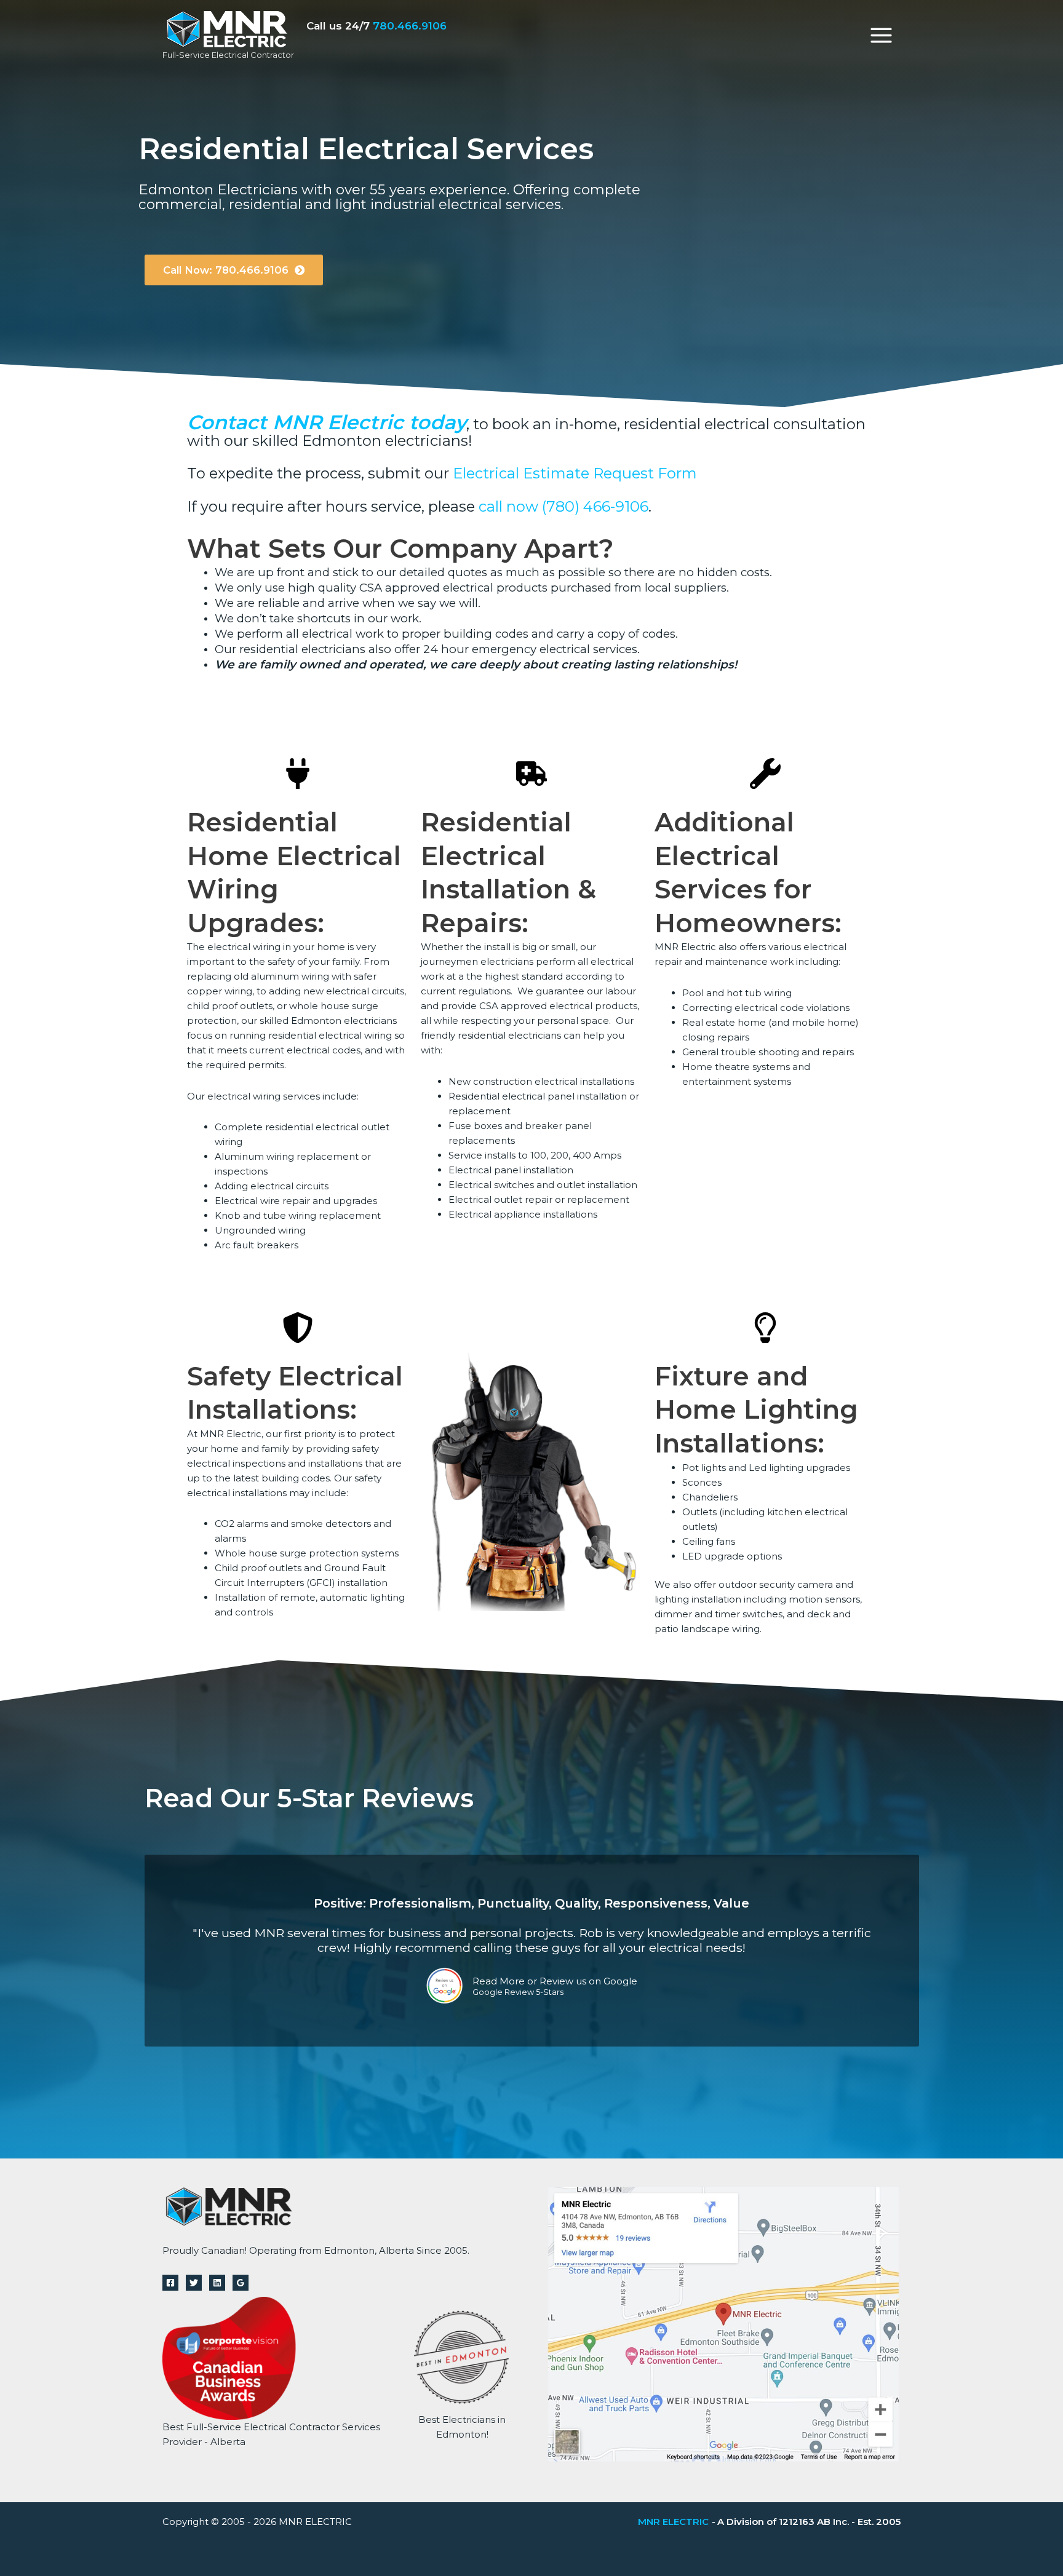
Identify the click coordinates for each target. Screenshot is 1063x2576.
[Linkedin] (217, 2283)
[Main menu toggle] (882, 35)
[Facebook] (170, 2283)
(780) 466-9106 (595, 506)
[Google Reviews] (241, 2283)
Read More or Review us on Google (555, 1981)
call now (508, 506)
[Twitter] (194, 2283)
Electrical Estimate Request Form (575, 473)
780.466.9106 (410, 26)
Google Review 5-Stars (518, 1993)
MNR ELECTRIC (673, 2522)
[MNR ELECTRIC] (226, 28)
